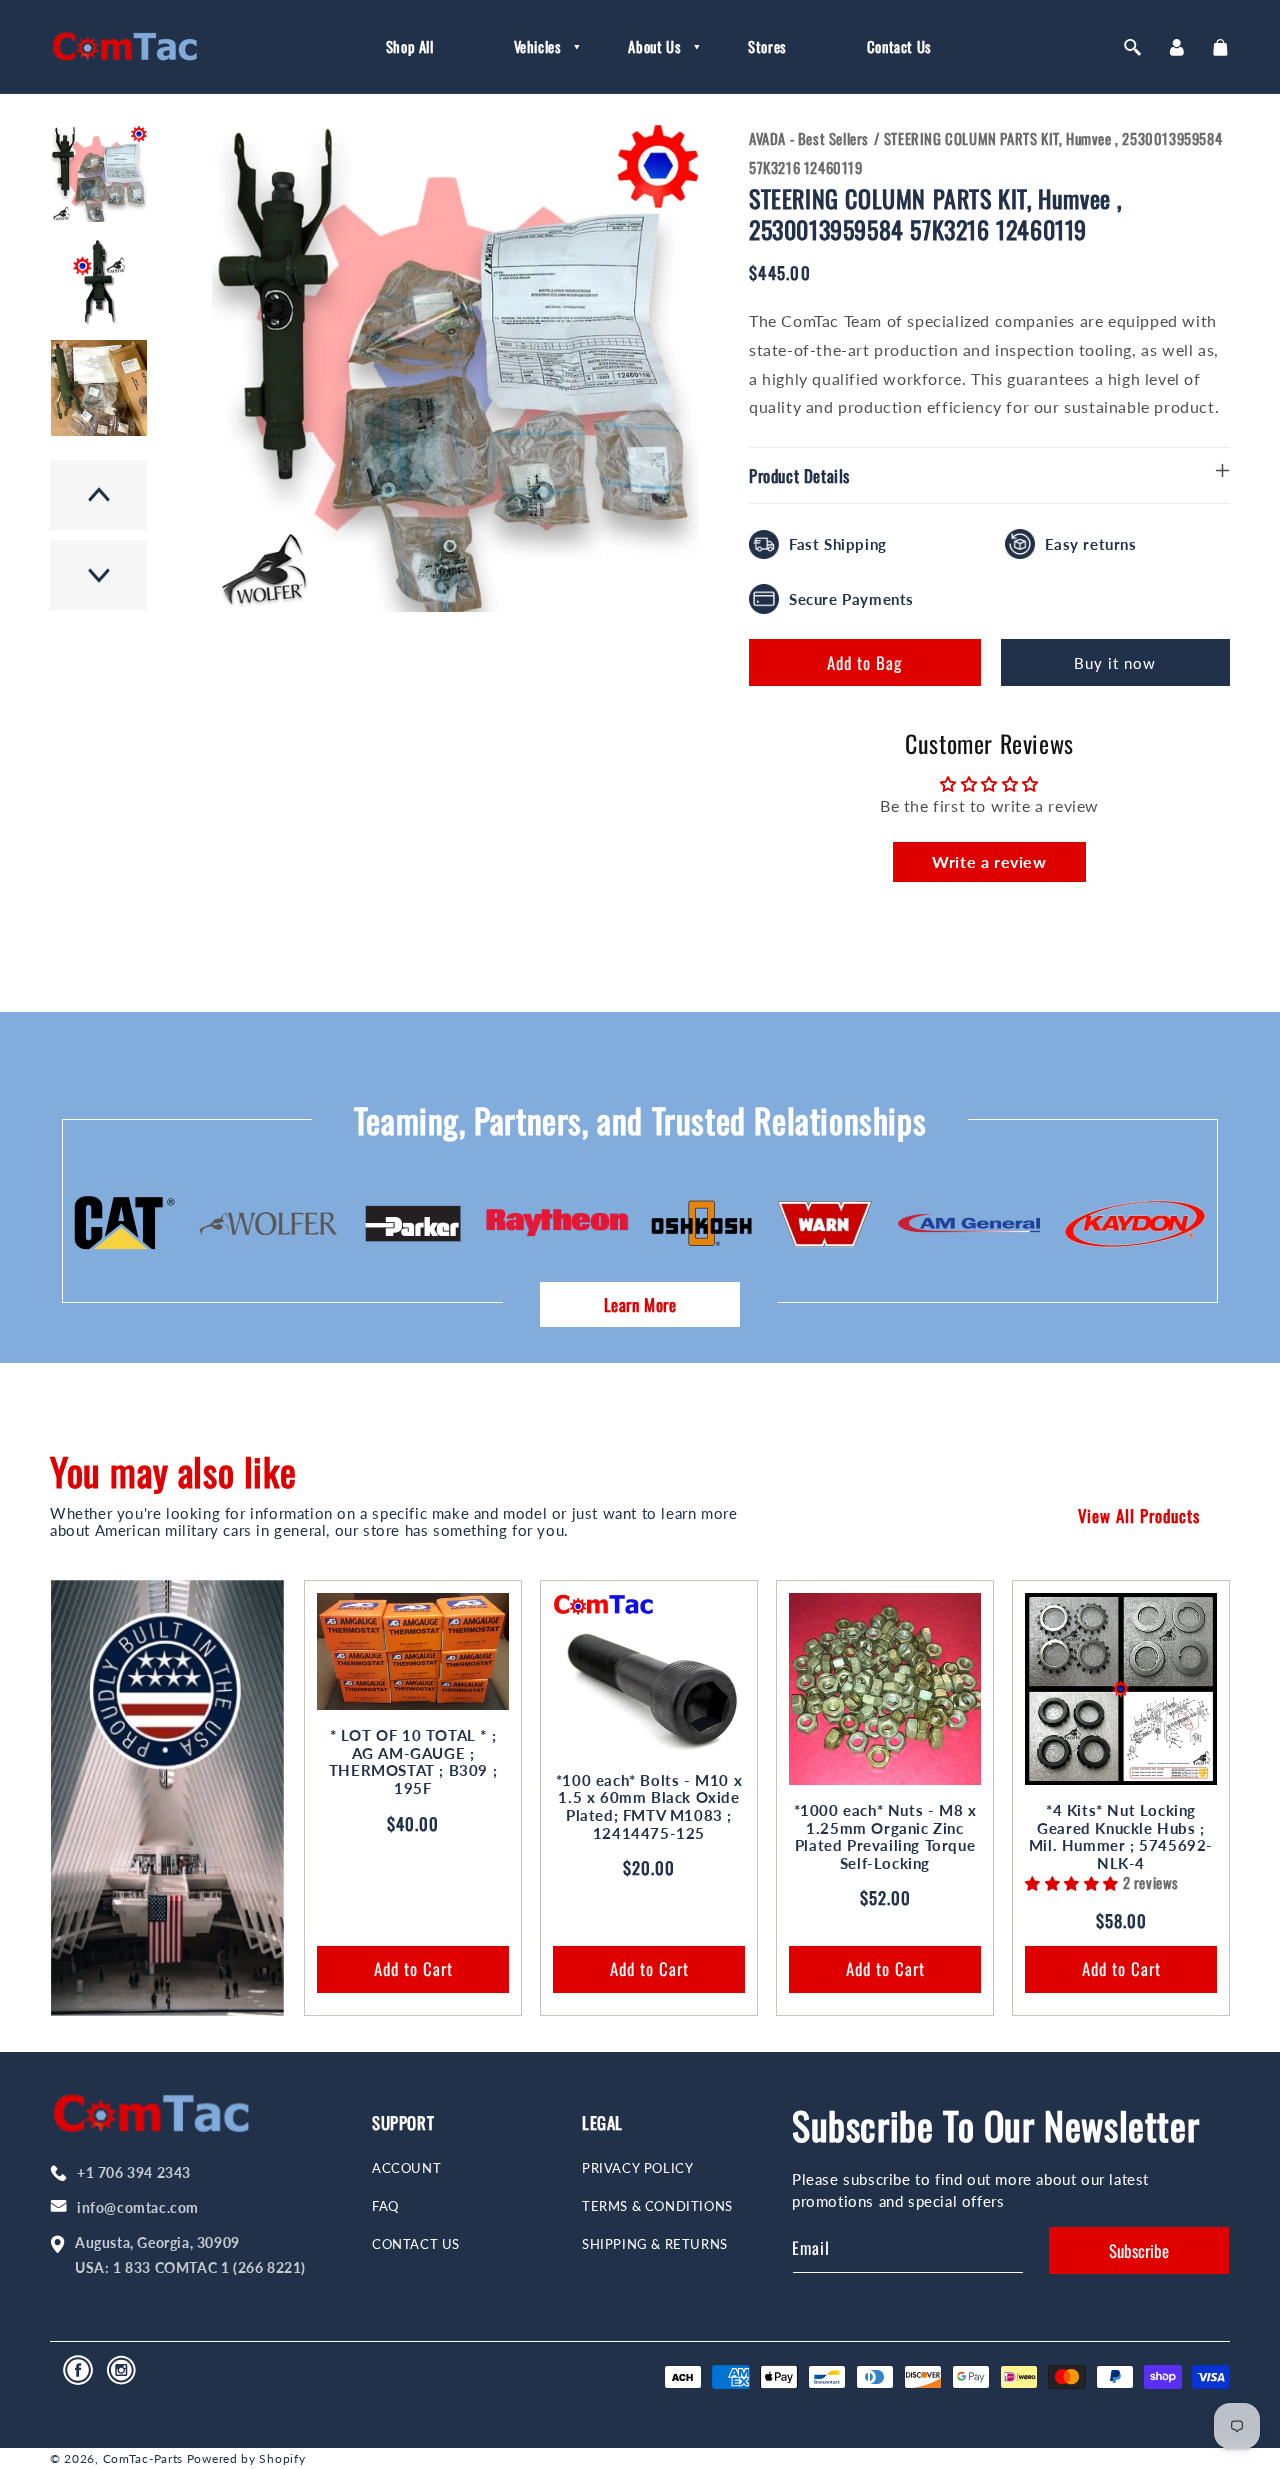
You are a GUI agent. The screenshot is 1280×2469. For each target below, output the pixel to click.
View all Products (1139, 1515)
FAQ (385, 2206)
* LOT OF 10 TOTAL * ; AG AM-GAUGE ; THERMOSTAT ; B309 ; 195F (413, 1762)
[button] (531, 47)
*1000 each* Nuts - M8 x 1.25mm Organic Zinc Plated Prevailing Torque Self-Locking (885, 1837)
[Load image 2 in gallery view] (99, 281)
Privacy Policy (637, 2168)
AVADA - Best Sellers (809, 138)
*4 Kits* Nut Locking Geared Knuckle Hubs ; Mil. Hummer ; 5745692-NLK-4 (1121, 1837)
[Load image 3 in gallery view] (99, 388)
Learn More (640, 1304)
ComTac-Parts (143, 2458)
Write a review (989, 861)
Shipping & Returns (655, 2244)
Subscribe (1139, 2250)
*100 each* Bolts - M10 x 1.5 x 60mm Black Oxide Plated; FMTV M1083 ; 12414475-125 (649, 1807)
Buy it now (1115, 663)
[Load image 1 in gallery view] (99, 174)
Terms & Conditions (657, 2206)
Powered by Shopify (246, 2458)
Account (406, 2168)
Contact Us (416, 2244)
